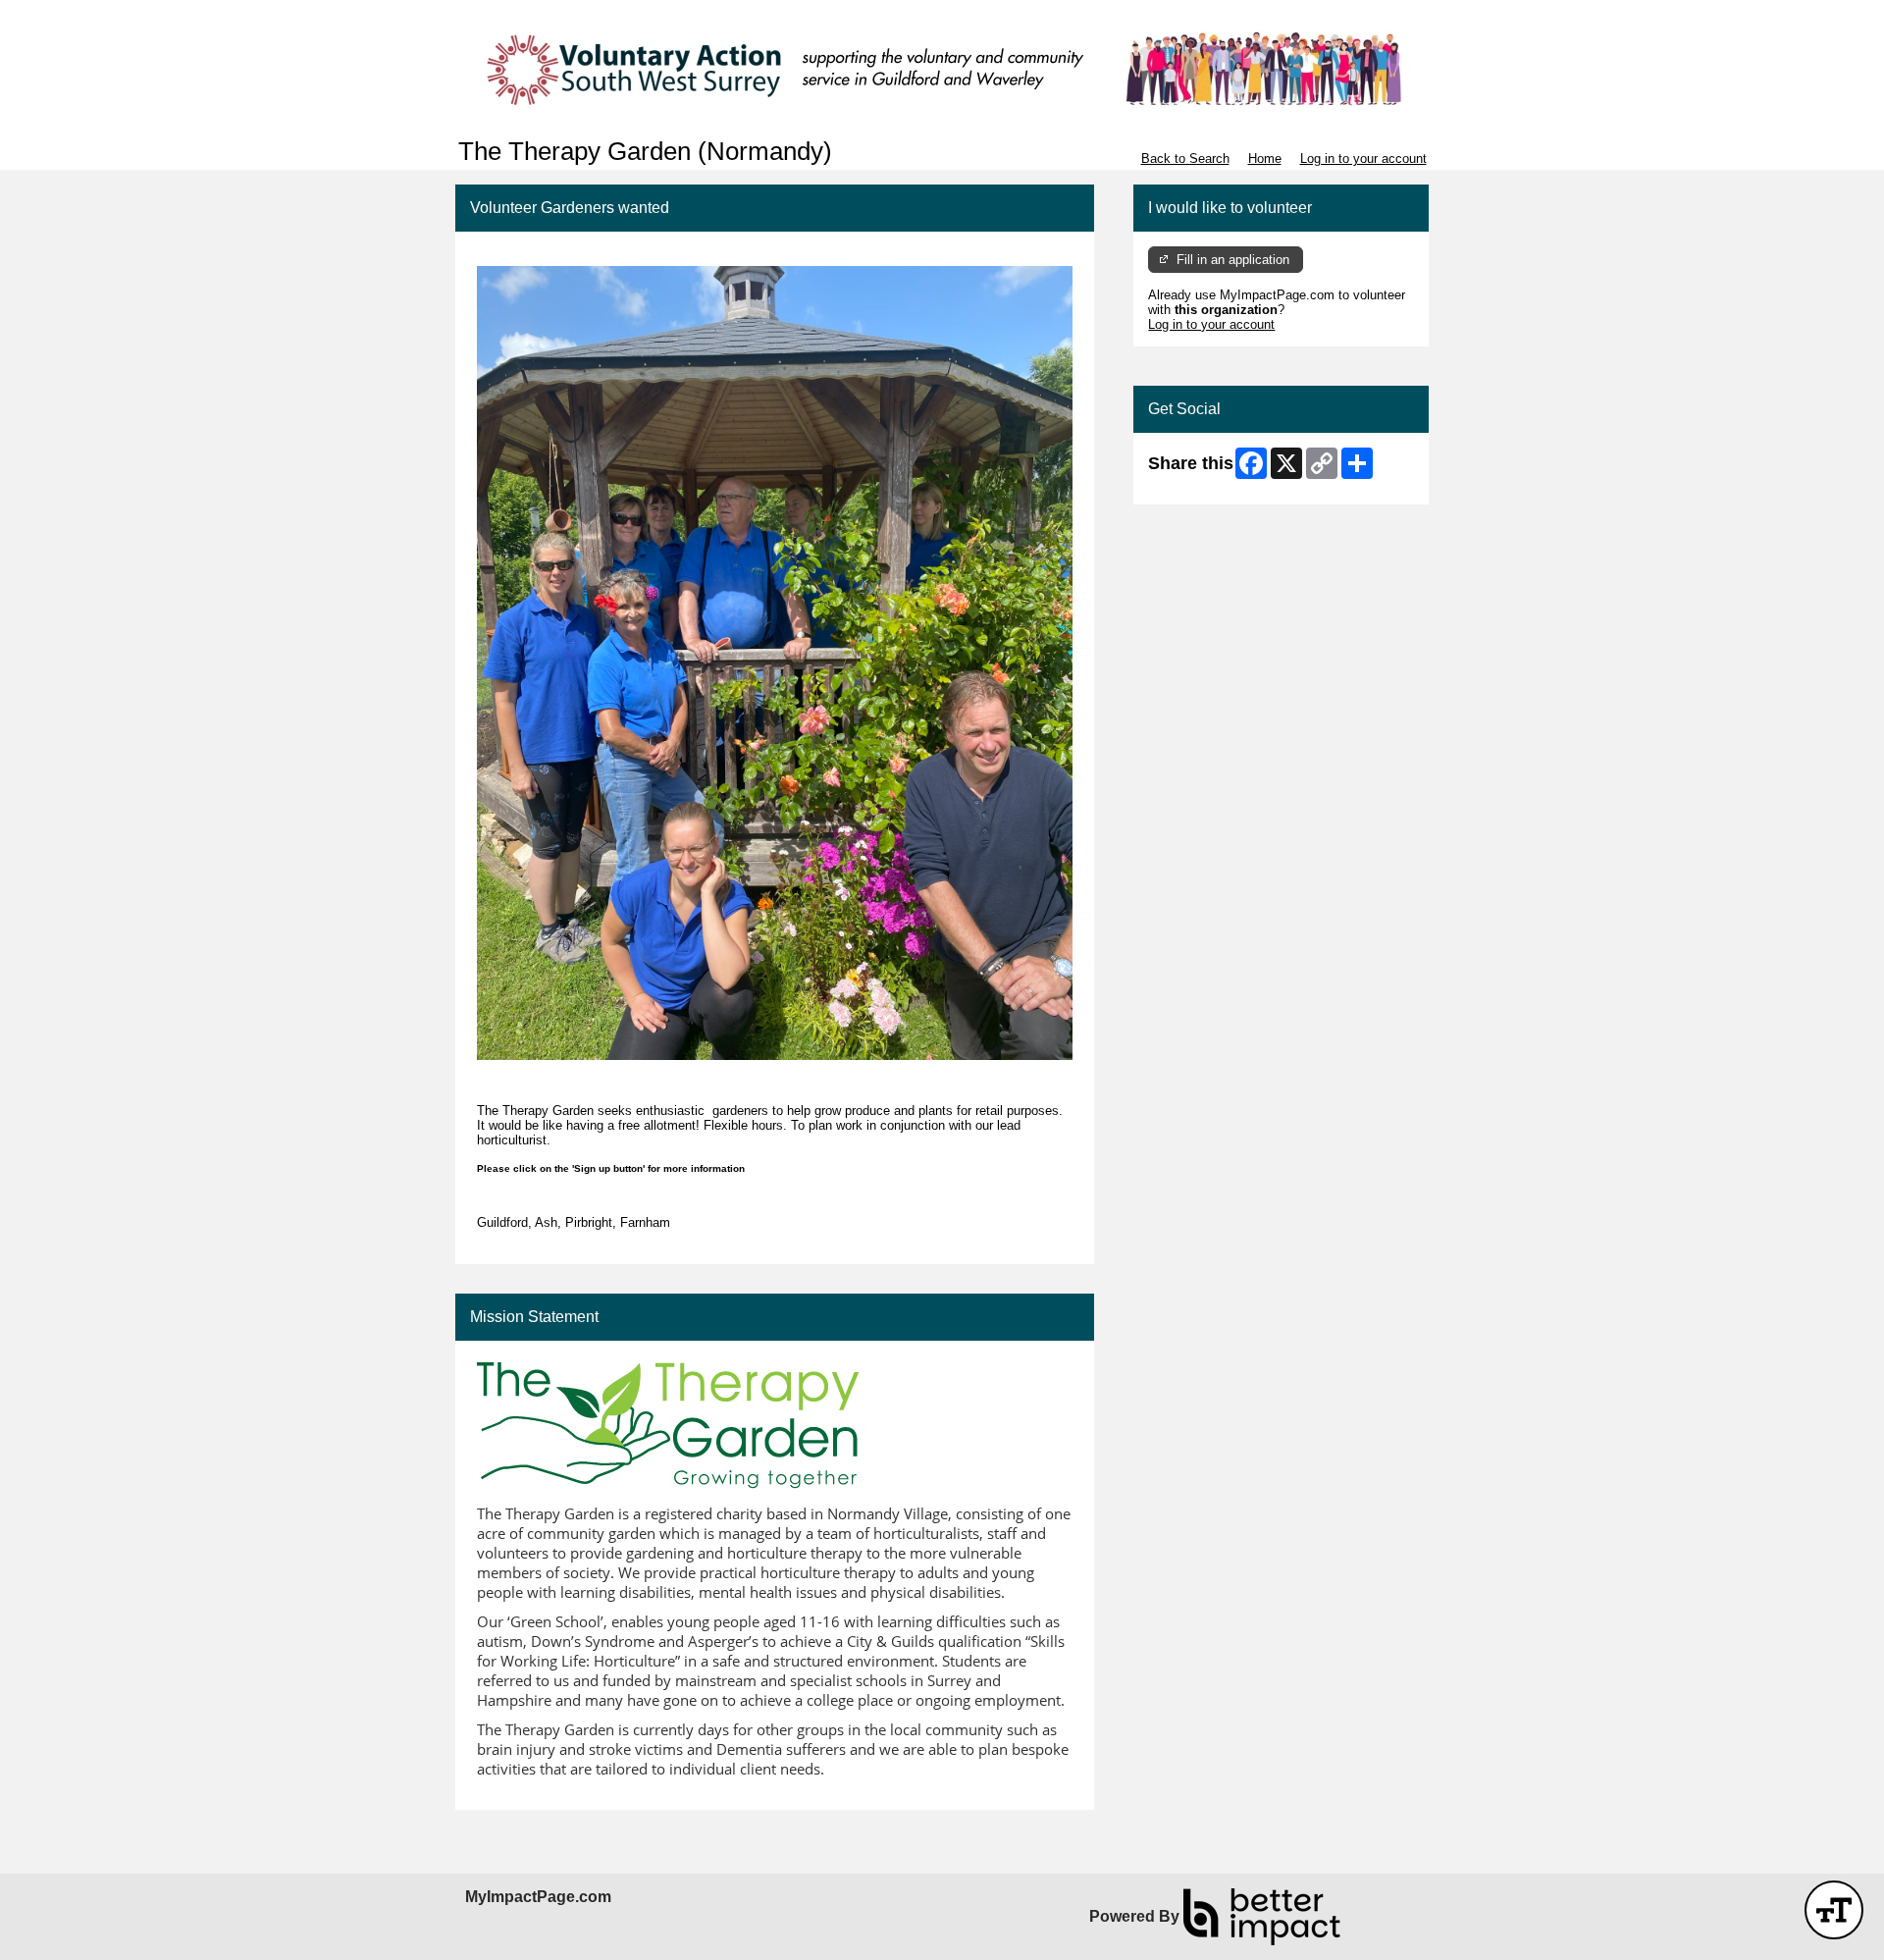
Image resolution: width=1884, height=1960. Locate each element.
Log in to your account (1363, 159)
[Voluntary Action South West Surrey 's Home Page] (942, 69)
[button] (1834, 1910)
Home (1265, 159)
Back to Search (1185, 159)
